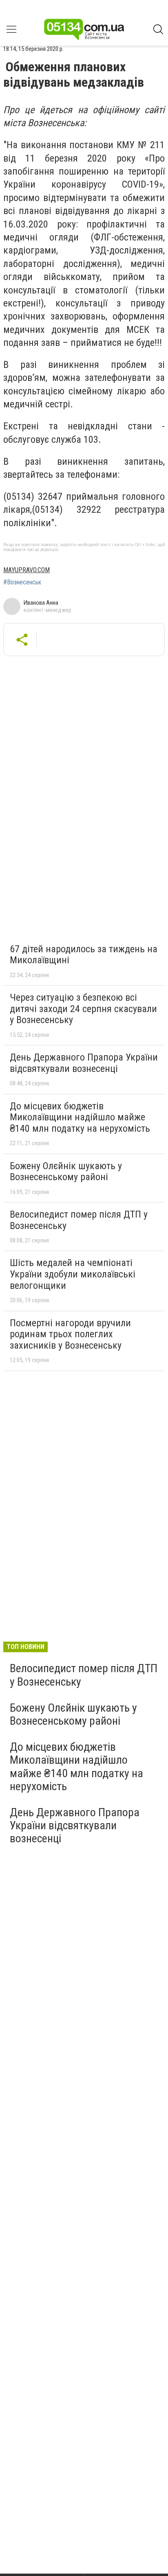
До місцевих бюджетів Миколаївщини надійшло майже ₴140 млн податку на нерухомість (80, 1117)
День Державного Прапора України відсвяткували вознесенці (84, 1063)
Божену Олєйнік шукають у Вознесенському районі (66, 1172)
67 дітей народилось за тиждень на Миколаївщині (84, 955)
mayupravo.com (27, 570)
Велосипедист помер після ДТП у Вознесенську (79, 1220)
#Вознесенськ (22, 582)
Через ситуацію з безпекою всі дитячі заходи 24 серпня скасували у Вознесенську (83, 1009)
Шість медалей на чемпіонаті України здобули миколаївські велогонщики (73, 1274)
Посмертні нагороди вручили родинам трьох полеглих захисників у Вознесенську (70, 1334)
